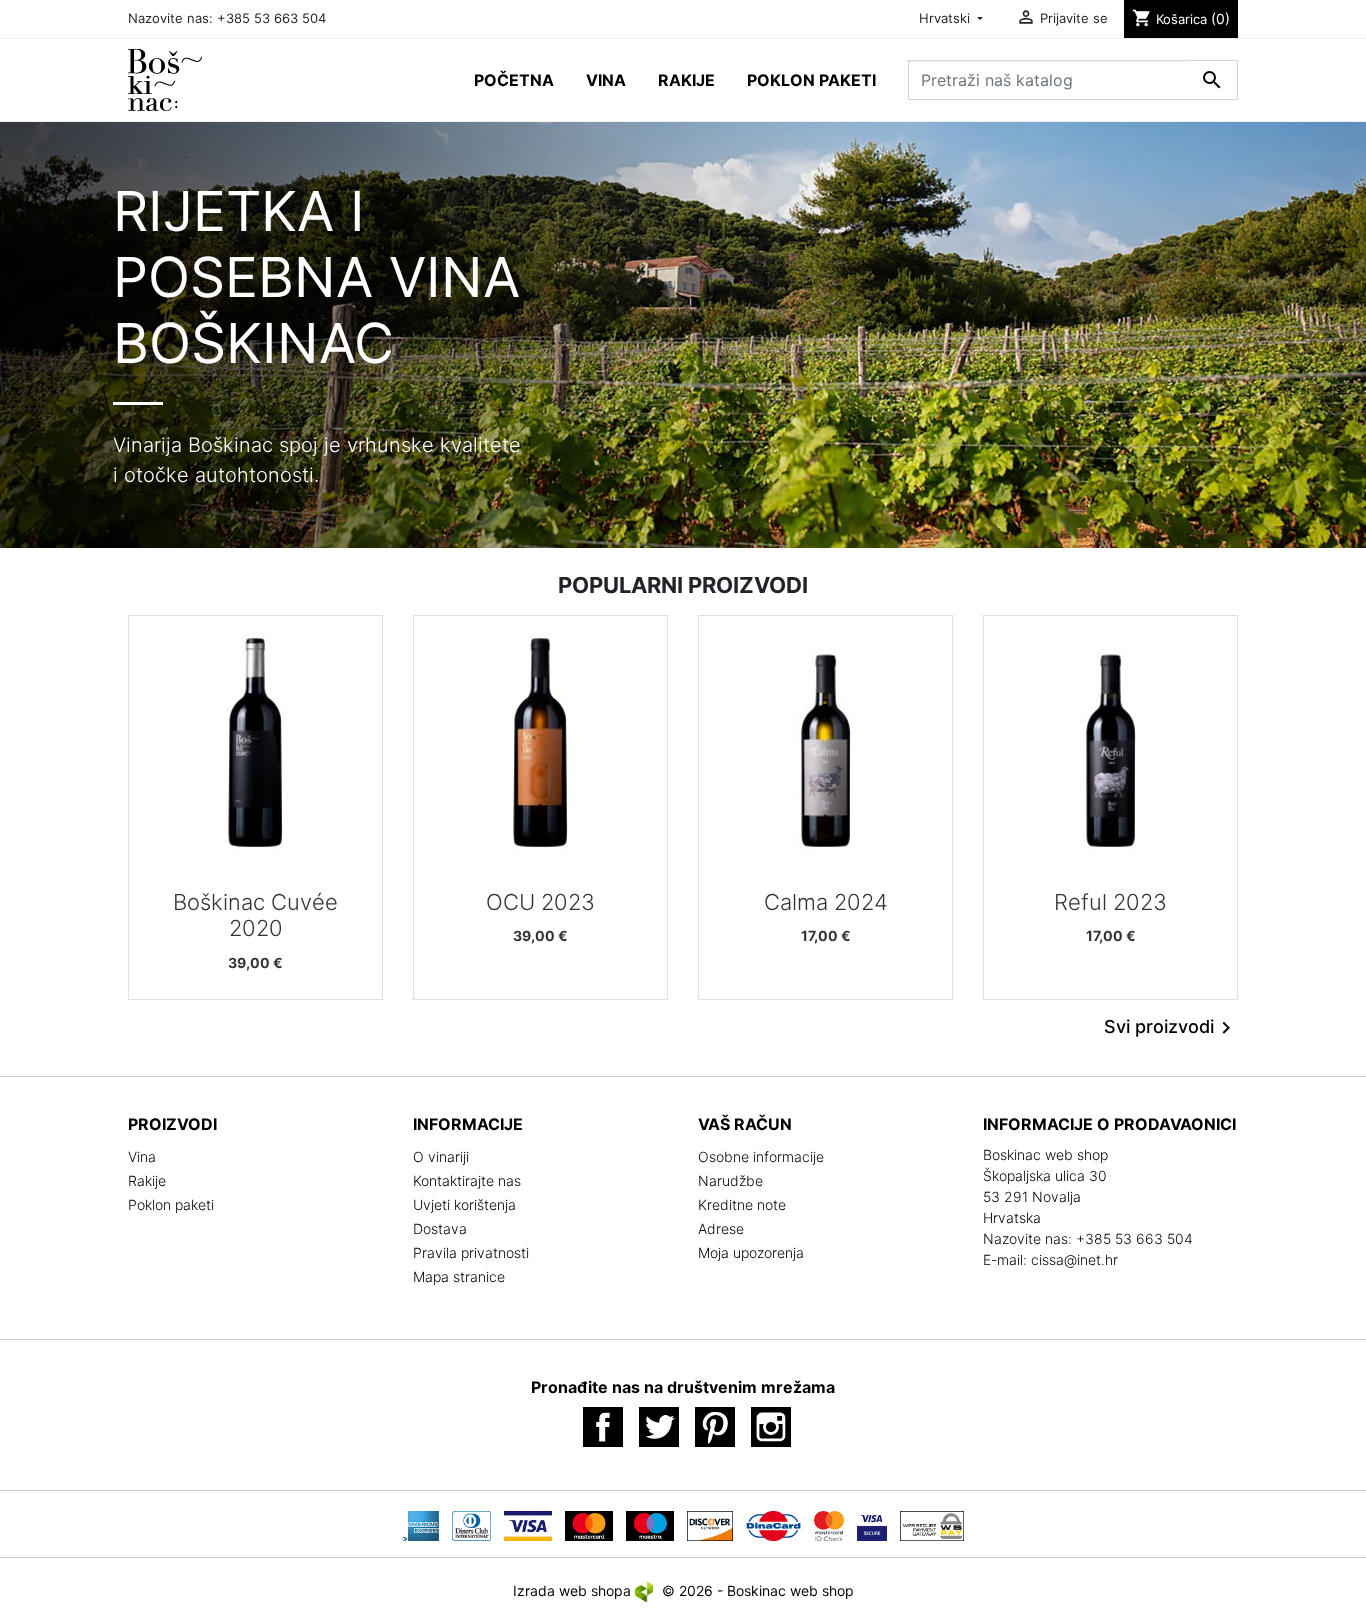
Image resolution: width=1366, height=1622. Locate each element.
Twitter (659, 1427)
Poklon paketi (171, 1204)
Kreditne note (742, 1204)
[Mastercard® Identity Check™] (829, 1524)
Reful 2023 (1110, 902)
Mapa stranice (459, 1276)
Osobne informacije (761, 1156)
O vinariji (441, 1156)
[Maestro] (650, 1524)
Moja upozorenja (751, 1252)
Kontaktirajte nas (467, 1180)
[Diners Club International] (471, 1524)
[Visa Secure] (872, 1524)
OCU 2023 (540, 902)
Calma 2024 (826, 902)
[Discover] (710, 1524)
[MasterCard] (589, 1524)
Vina (142, 1156)
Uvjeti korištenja (464, 1204)
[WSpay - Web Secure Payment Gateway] (932, 1524)
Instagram (771, 1427)
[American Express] (420, 1524)
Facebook (603, 1427)
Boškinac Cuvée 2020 (255, 915)
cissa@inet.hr (1074, 1259)
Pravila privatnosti (471, 1252)
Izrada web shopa (574, 1590)
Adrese (721, 1228)
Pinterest (715, 1427)
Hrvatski (946, 18)
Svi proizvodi (1171, 1028)
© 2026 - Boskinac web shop (758, 1590)
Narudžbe (730, 1180)
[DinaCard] (774, 1524)
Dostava (440, 1228)
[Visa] (528, 1524)
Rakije (147, 1180)
